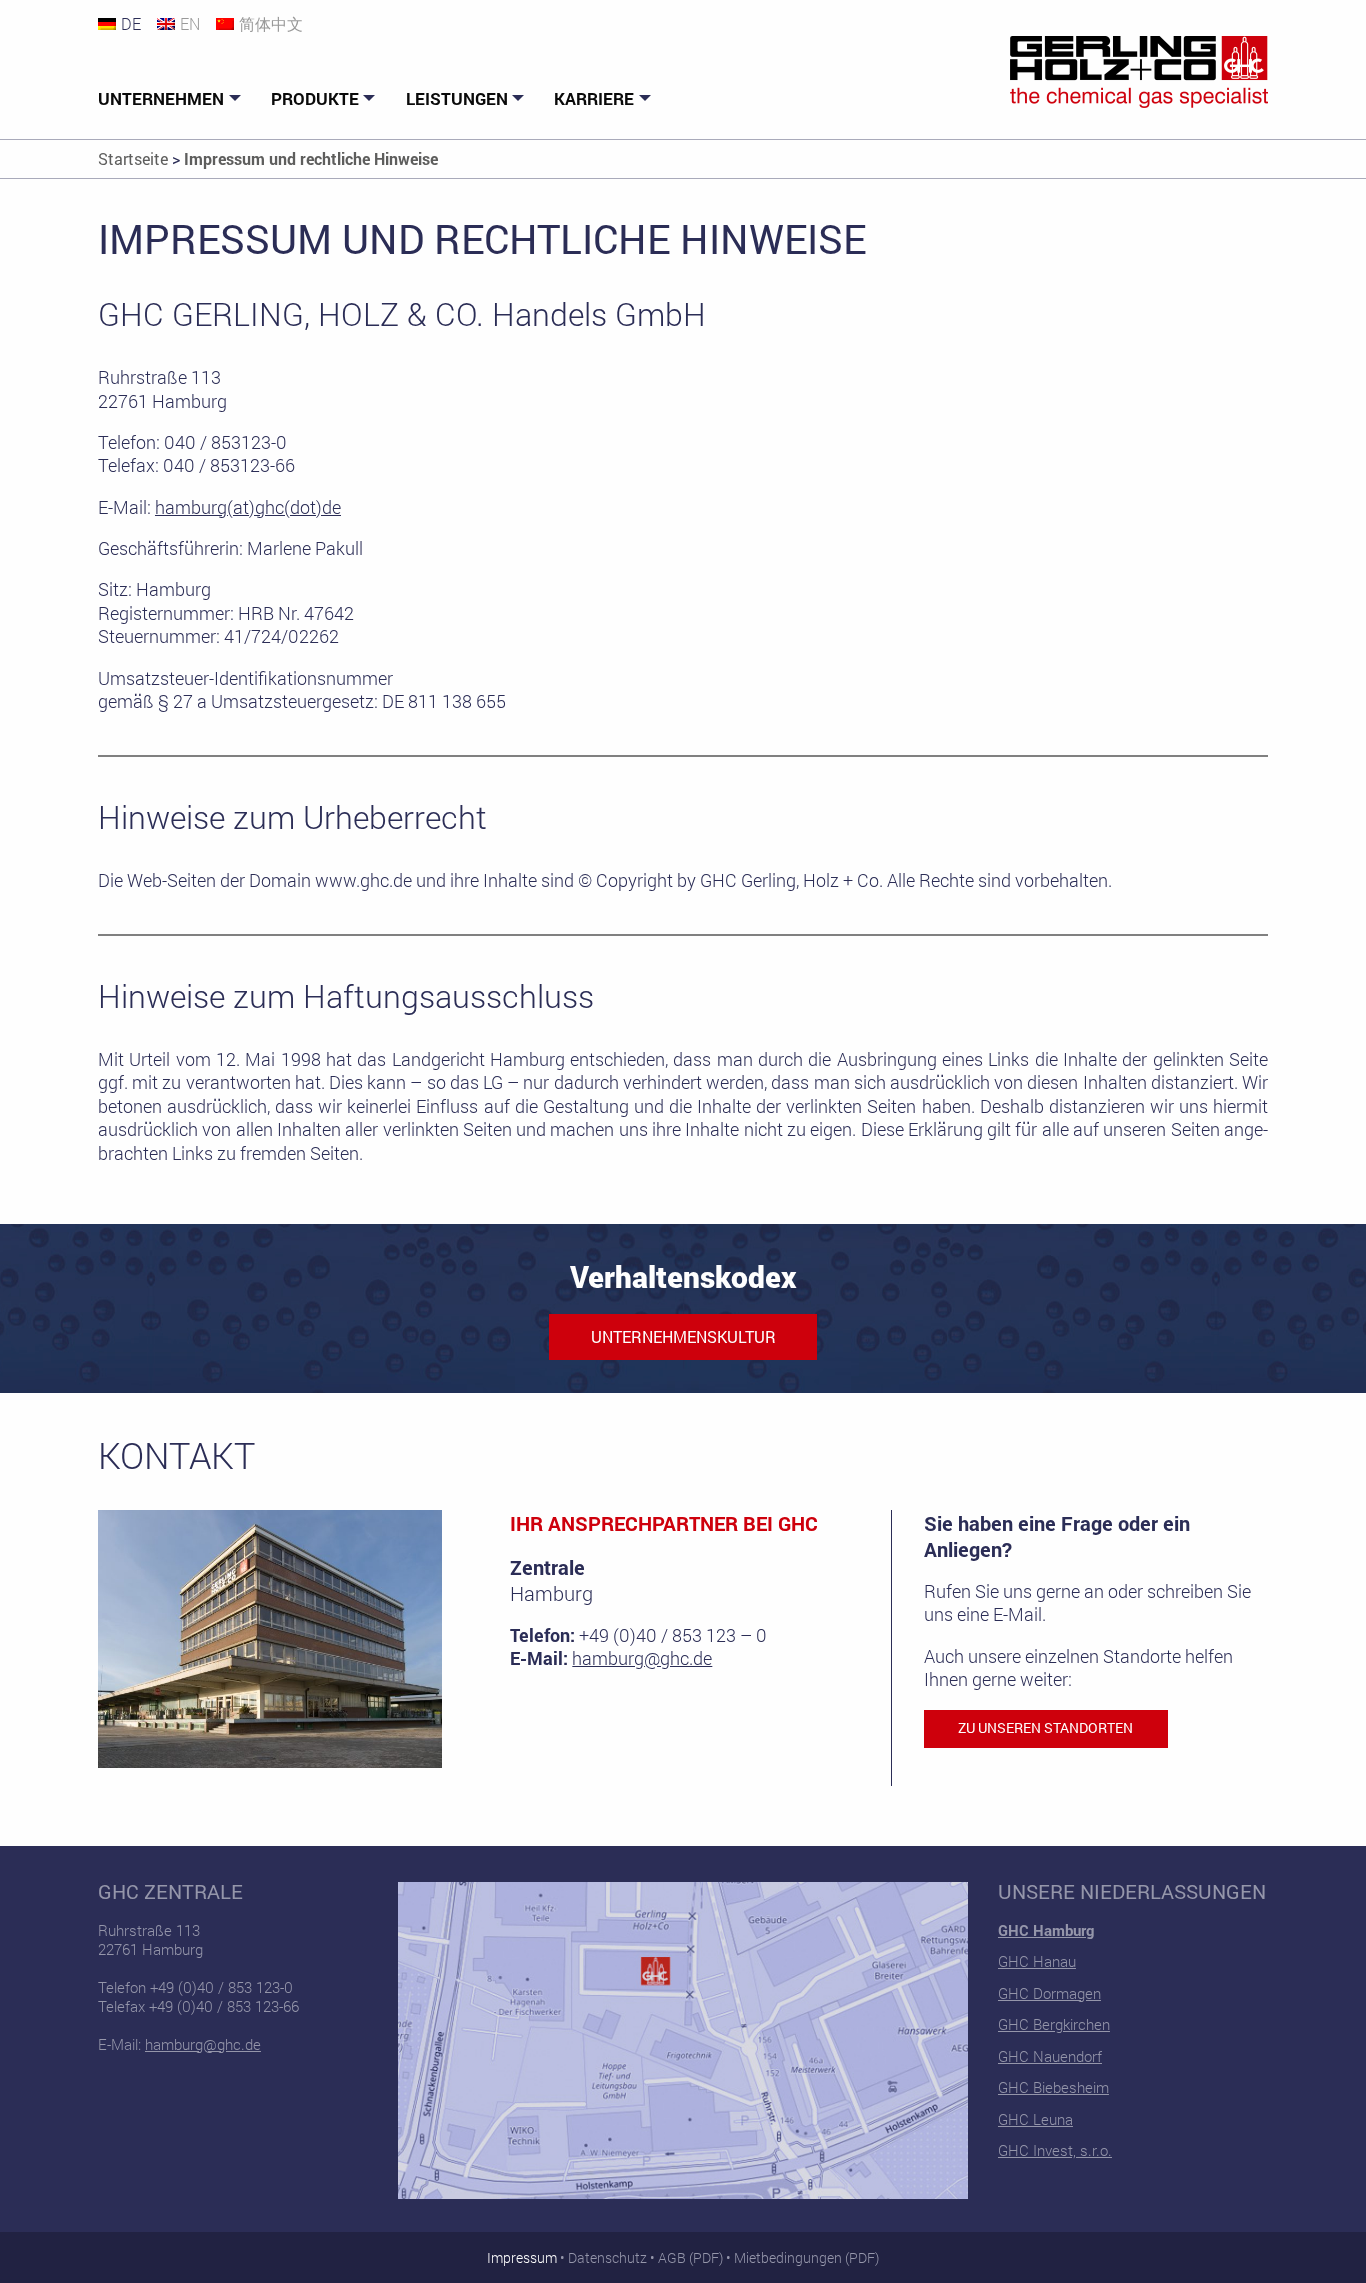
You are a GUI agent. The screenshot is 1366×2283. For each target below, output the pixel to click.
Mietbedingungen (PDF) (806, 2257)
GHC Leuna (1035, 2119)
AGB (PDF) (690, 2257)
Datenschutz (607, 2257)
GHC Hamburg (1046, 1930)
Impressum (522, 2257)
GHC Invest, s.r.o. (1055, 2150)
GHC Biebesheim (1053, 2087)
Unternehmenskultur (683, 1336)
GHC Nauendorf (1050, 2056)
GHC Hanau (1037, 1961)
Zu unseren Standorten (1045, 1728)
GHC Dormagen (1049, 1993)
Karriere (594, 98)
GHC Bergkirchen (1054, 2024)
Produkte (315, 98)
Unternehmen (161, 98)
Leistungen (457, 98)
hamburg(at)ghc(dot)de (248, 507)
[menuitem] (172, 99)
